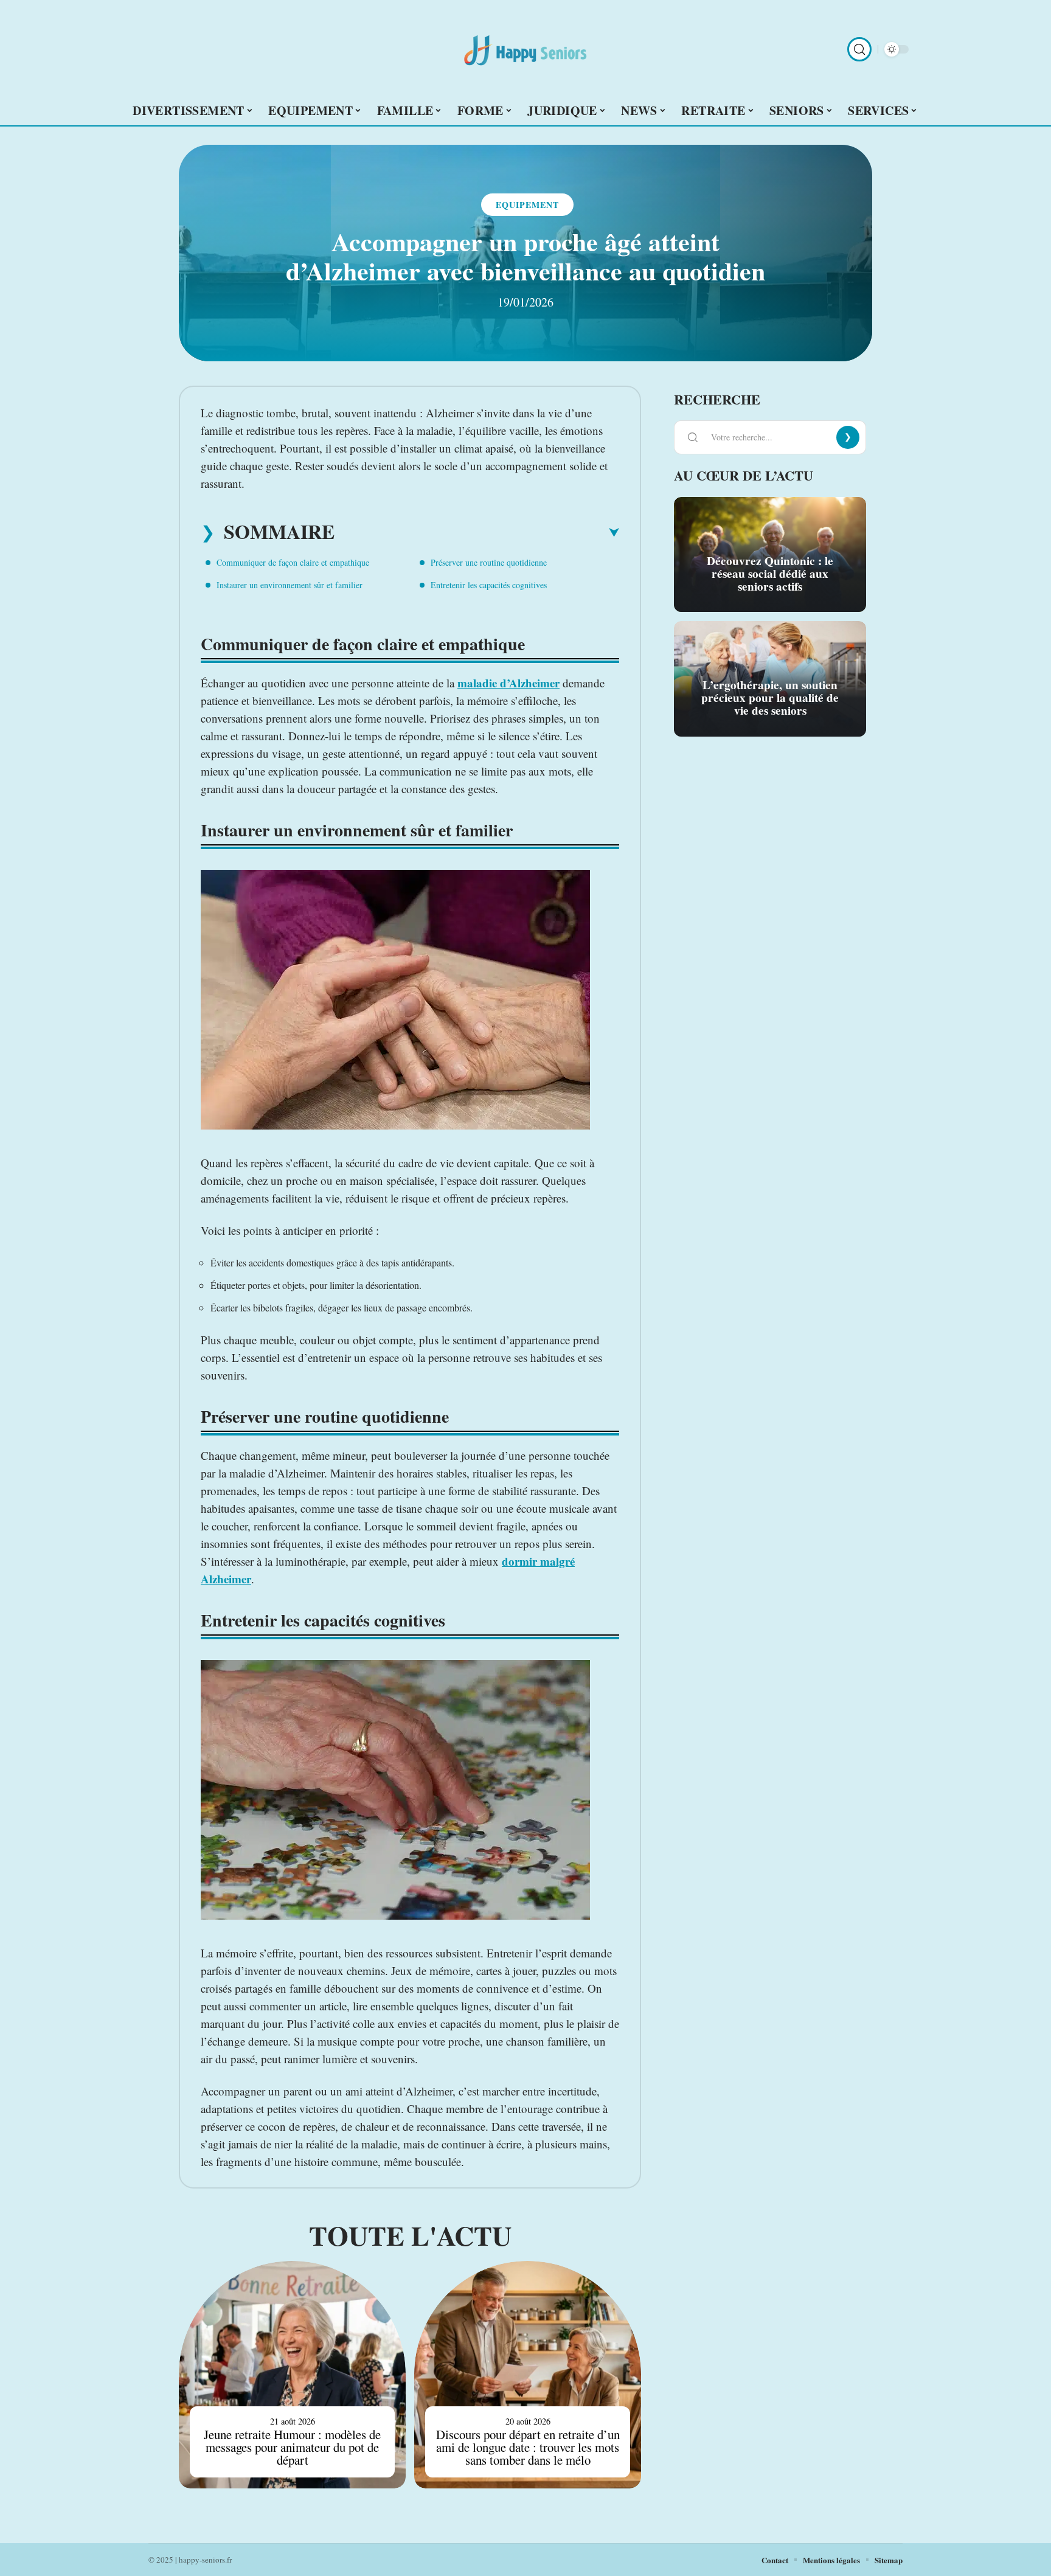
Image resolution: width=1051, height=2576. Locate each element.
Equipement (527, 205)
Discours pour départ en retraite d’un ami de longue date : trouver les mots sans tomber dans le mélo (528, 2447)
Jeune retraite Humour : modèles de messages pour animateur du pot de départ (292, 2447)
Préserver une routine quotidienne (489, 562)
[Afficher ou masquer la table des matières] (477, 533)
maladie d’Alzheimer (508, 683)
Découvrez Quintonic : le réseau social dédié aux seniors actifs (770, 574)
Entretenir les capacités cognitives (489, 585)
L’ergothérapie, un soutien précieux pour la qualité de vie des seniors (770, 698)
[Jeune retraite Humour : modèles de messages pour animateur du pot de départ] (292, 2374)
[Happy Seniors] (525, 49)
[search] (859, 49)
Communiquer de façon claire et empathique (293, 562)
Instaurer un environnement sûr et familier (290, 585)
